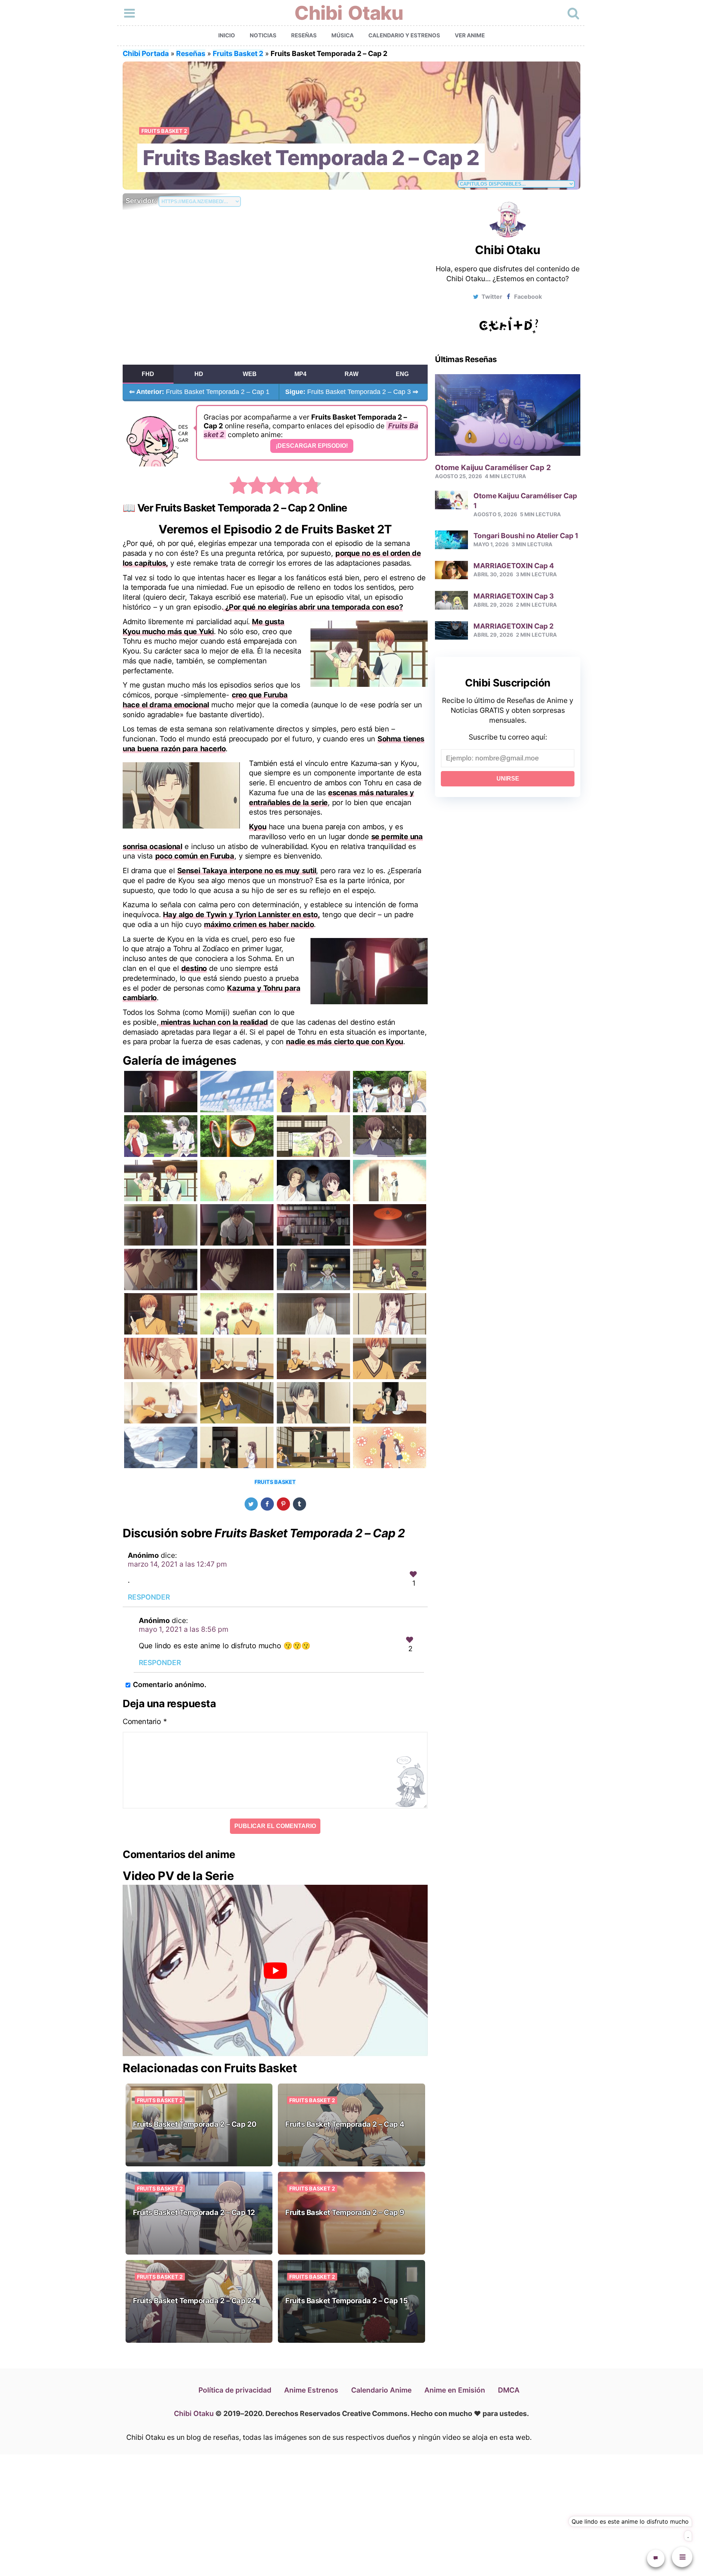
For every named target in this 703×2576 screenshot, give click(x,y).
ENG (402, 374)
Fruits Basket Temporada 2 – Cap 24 (195, 2301)
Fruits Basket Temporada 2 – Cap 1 (199, 392)
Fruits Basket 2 (238, 53)
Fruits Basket (275, 1482)
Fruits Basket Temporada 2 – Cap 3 (352, 392)
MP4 (300, 374)
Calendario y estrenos (404, 35)
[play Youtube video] (275, 1971)
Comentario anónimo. (170, 1685)
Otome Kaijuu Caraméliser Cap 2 (493, 467)
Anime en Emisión (455, 2390)
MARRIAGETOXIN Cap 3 (514, 596)
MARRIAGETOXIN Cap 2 (514, 626)
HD (199, 374)
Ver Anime (470, 35)
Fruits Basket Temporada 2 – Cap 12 (194, 2212)
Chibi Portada (146, 53)
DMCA (509, 2390)
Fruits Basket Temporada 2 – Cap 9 (345, 2212)
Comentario (145, 1721)
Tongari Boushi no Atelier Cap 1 (526, 535)
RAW (351, 374)
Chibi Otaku (349, 13)
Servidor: (142, 201)
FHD (148, 374)
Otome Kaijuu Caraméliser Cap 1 (525, 500)
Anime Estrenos (311, 2390)
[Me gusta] (413, 1574)
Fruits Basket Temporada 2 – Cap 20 (195, 2124)
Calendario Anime (381, 2390)
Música (343, 35)
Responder (149, 1597)
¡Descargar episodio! (312, 446)
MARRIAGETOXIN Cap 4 (514, 566)
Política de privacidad (235, 2390)
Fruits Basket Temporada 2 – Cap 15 (346, 2301)
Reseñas (304, 35)
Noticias (263, 35)
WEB (250, 374)
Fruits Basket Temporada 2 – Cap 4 (345, 2124)
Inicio (227, 35)
